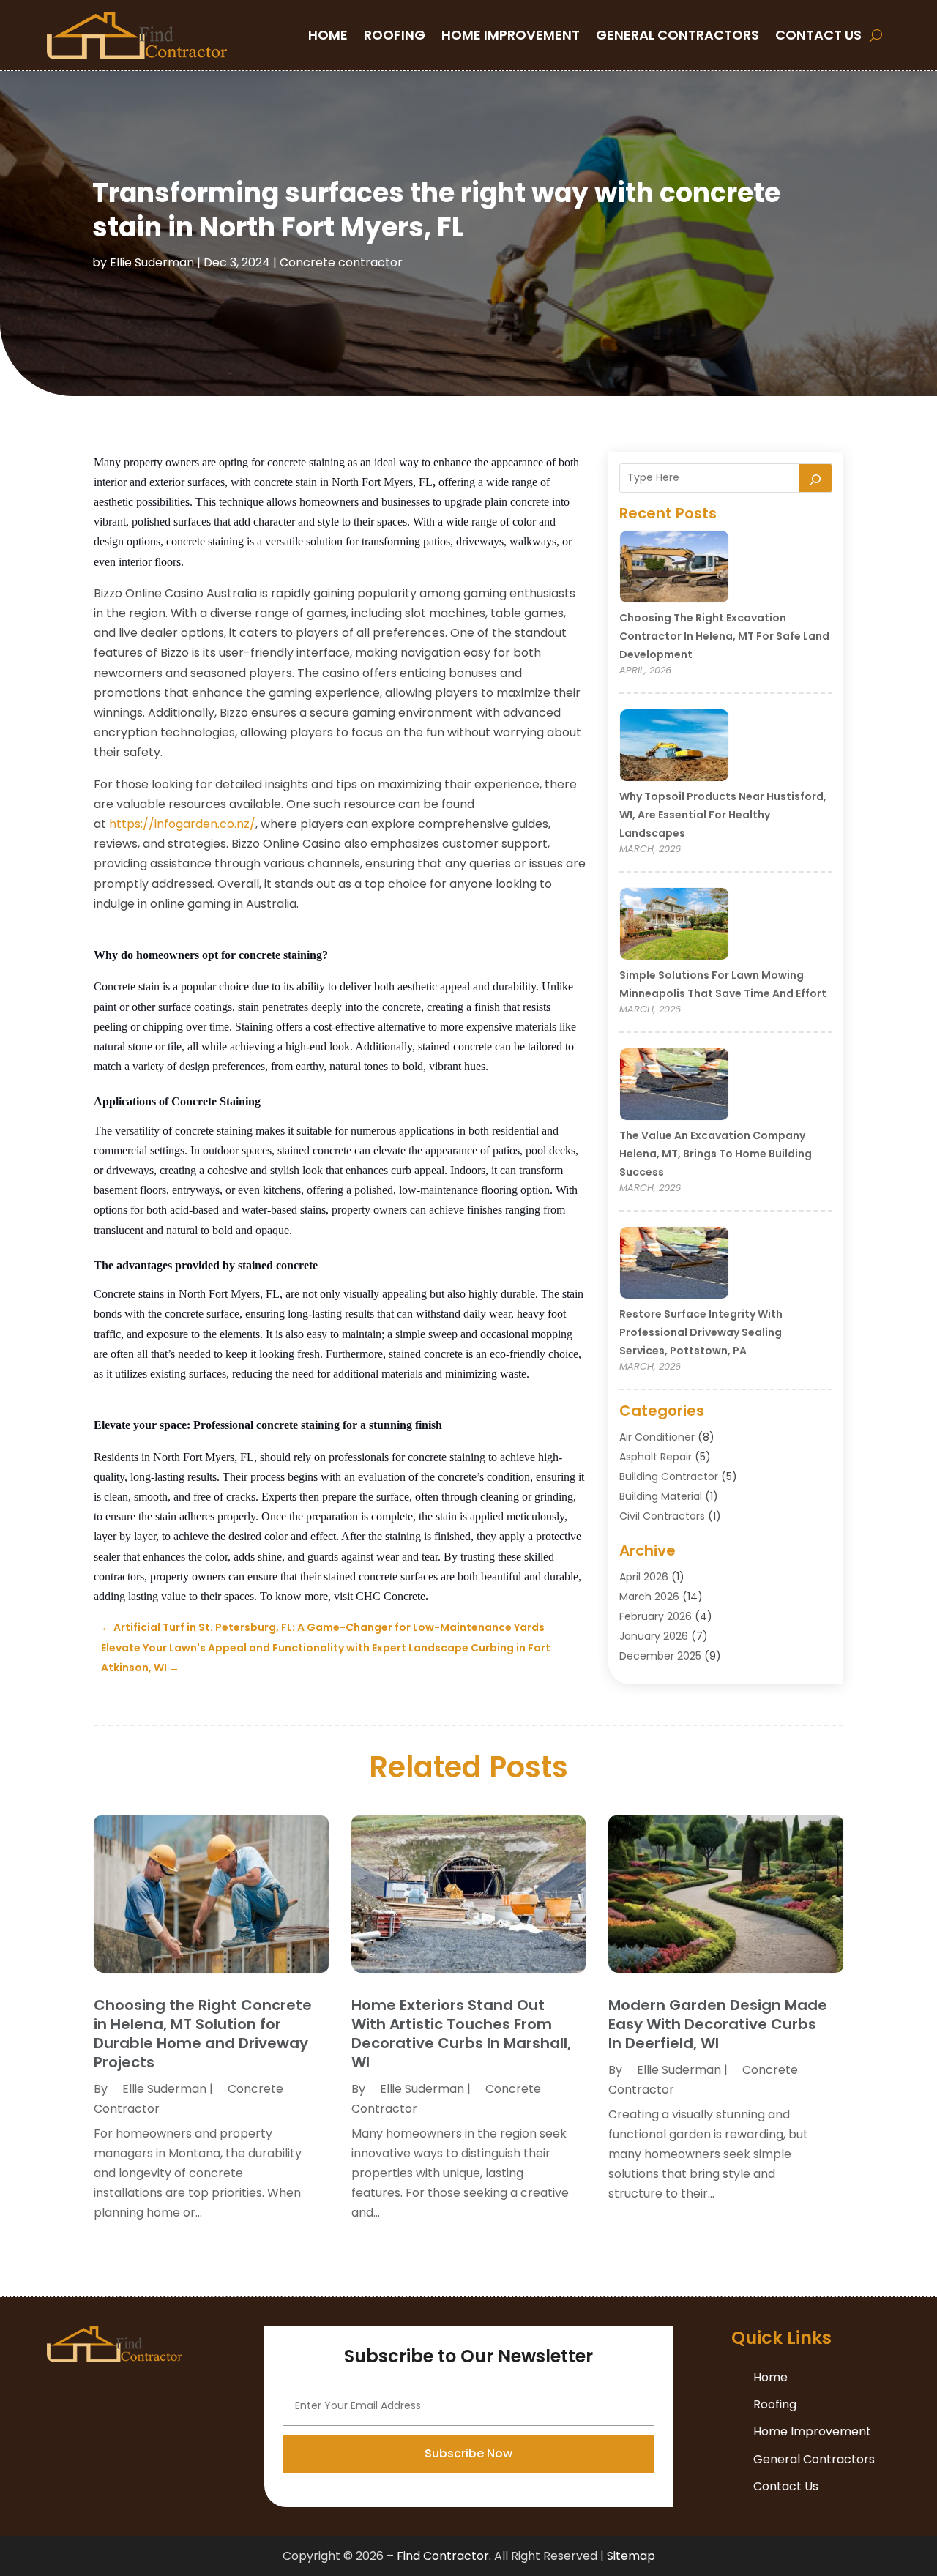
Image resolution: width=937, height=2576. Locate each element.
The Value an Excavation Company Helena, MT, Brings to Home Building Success (716, 1154)
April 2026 (644, 1577)
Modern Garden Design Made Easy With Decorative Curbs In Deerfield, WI (718, 2024)
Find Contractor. (444, 2556)
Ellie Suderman (152, 262)
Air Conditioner (657, 1437)
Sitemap (631, 2556)
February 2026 (656, 1616)
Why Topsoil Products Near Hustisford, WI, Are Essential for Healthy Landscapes (723, 815)
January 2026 (654, 1636)
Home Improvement (511, 35)
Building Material (661, 1496)
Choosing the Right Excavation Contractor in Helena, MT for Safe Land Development (724, 636)
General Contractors (677, 35)
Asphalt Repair (656, 1457)
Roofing (395, 35)
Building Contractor (669, 1476)
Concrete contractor (341, 262)
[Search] (815, 478)
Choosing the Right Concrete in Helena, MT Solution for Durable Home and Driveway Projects (203, 2034)
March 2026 (649, 1597)
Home (328, 35)
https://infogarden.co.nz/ (182, 824)
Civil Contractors (662, 1516)
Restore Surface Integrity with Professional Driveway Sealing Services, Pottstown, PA (701, 1332)
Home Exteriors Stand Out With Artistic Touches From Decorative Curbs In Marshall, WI (461, 2034)
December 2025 (660, 1656)
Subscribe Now (468, 2453)
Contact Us (818, 35)
